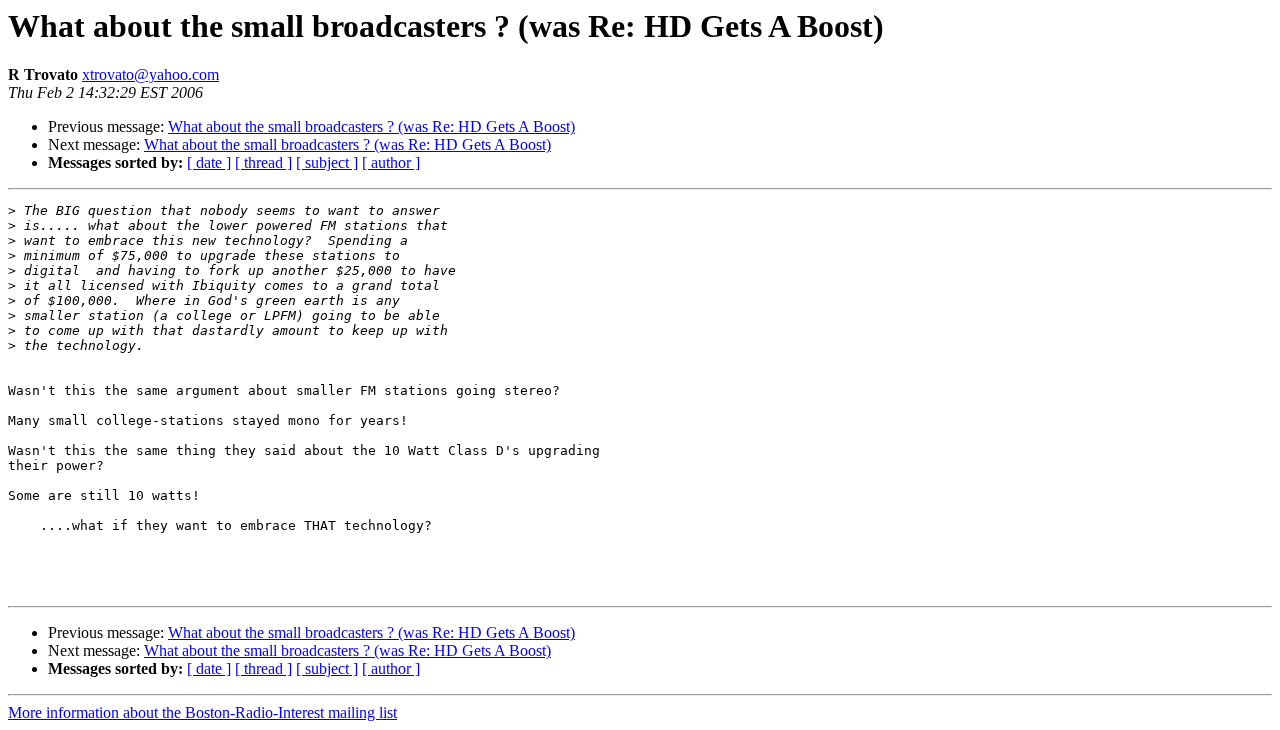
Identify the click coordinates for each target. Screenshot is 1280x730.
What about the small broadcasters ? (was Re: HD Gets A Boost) (371, 126)
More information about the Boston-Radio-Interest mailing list (202, 712)
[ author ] (391, 162)
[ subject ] (327, 162)
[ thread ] (263, 162)
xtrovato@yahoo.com (150, 74)
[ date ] (209, 162)
